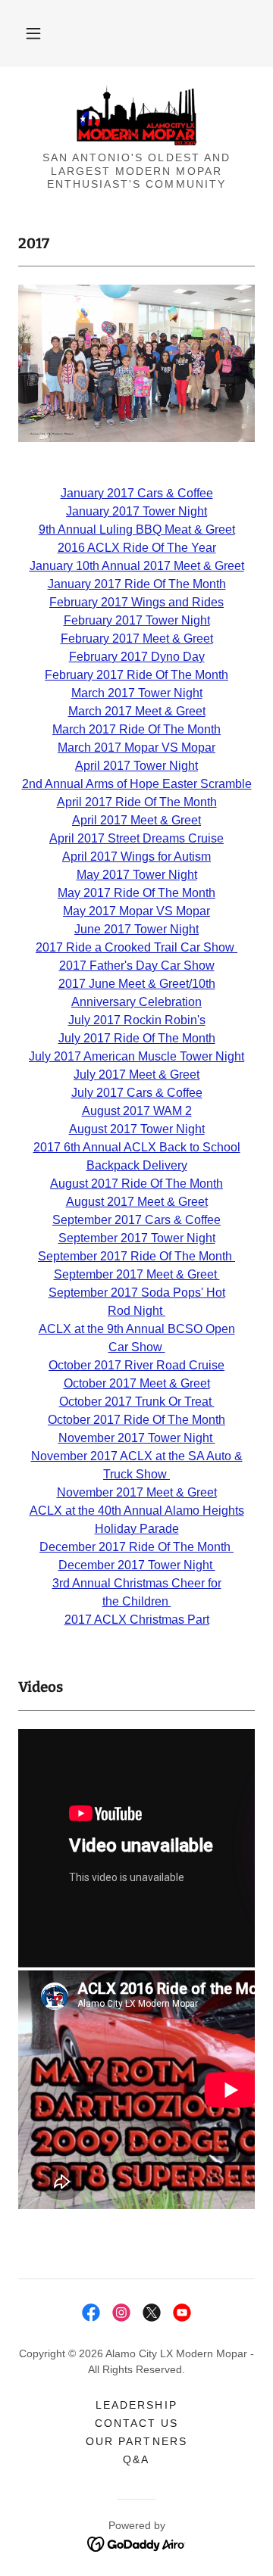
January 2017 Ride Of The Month (137, 584)
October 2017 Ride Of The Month (136, 1420)
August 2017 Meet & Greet (137, 1202)
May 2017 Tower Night (137, 875)
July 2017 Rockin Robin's (137, 1020)
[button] (33, 33)
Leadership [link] (136, 2405)
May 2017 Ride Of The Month (136, 893)
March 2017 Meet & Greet (137, 711)
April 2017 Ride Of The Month (137, 802)
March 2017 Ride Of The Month (136, 729)
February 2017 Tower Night (137, 620)
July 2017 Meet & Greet (136, 1075)
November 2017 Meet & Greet (137, 1492)
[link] (136, 115)
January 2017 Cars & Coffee (137, 493)
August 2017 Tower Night (137, 1129)
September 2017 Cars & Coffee (136, 1220)
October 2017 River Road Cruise (136, 1365)
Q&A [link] (136, 2459)
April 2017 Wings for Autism (136, 857)
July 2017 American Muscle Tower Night (136, 1056)
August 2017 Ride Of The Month (136, 1184)
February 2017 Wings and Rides (136, 602)
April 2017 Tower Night (136, 766)
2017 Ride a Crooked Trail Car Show (136, 947)
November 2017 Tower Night (137, 1438)
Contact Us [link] (136, 2423)
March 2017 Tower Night (137, 693)
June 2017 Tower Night (136, 929)
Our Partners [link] (136, 2441)
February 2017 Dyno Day (137, 657)
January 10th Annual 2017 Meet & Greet (137, 566)
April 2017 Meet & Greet (136, 820)
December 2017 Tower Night (137, 1565)
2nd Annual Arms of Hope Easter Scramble (137, 784)
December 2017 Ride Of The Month (136, 1547)
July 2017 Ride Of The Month (137, 1038)
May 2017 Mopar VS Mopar (136, 911)
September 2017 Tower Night (137, 1238)
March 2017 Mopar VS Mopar (136, 748)
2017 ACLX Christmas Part (137, 1620)
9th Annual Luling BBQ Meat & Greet (137, 530)
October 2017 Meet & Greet (137, 1383)
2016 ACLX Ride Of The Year (137, 548)
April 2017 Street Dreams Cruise (136, 838)
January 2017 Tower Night (136, 511)
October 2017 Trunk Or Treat (137, 1402)
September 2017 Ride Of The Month (136, 1256)
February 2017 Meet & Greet (137, 639)
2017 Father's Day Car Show (137, 966)
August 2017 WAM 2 (137, 1111)
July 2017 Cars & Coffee (137, 1093)
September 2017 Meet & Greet (137, 1274)
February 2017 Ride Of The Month (136, 675)
